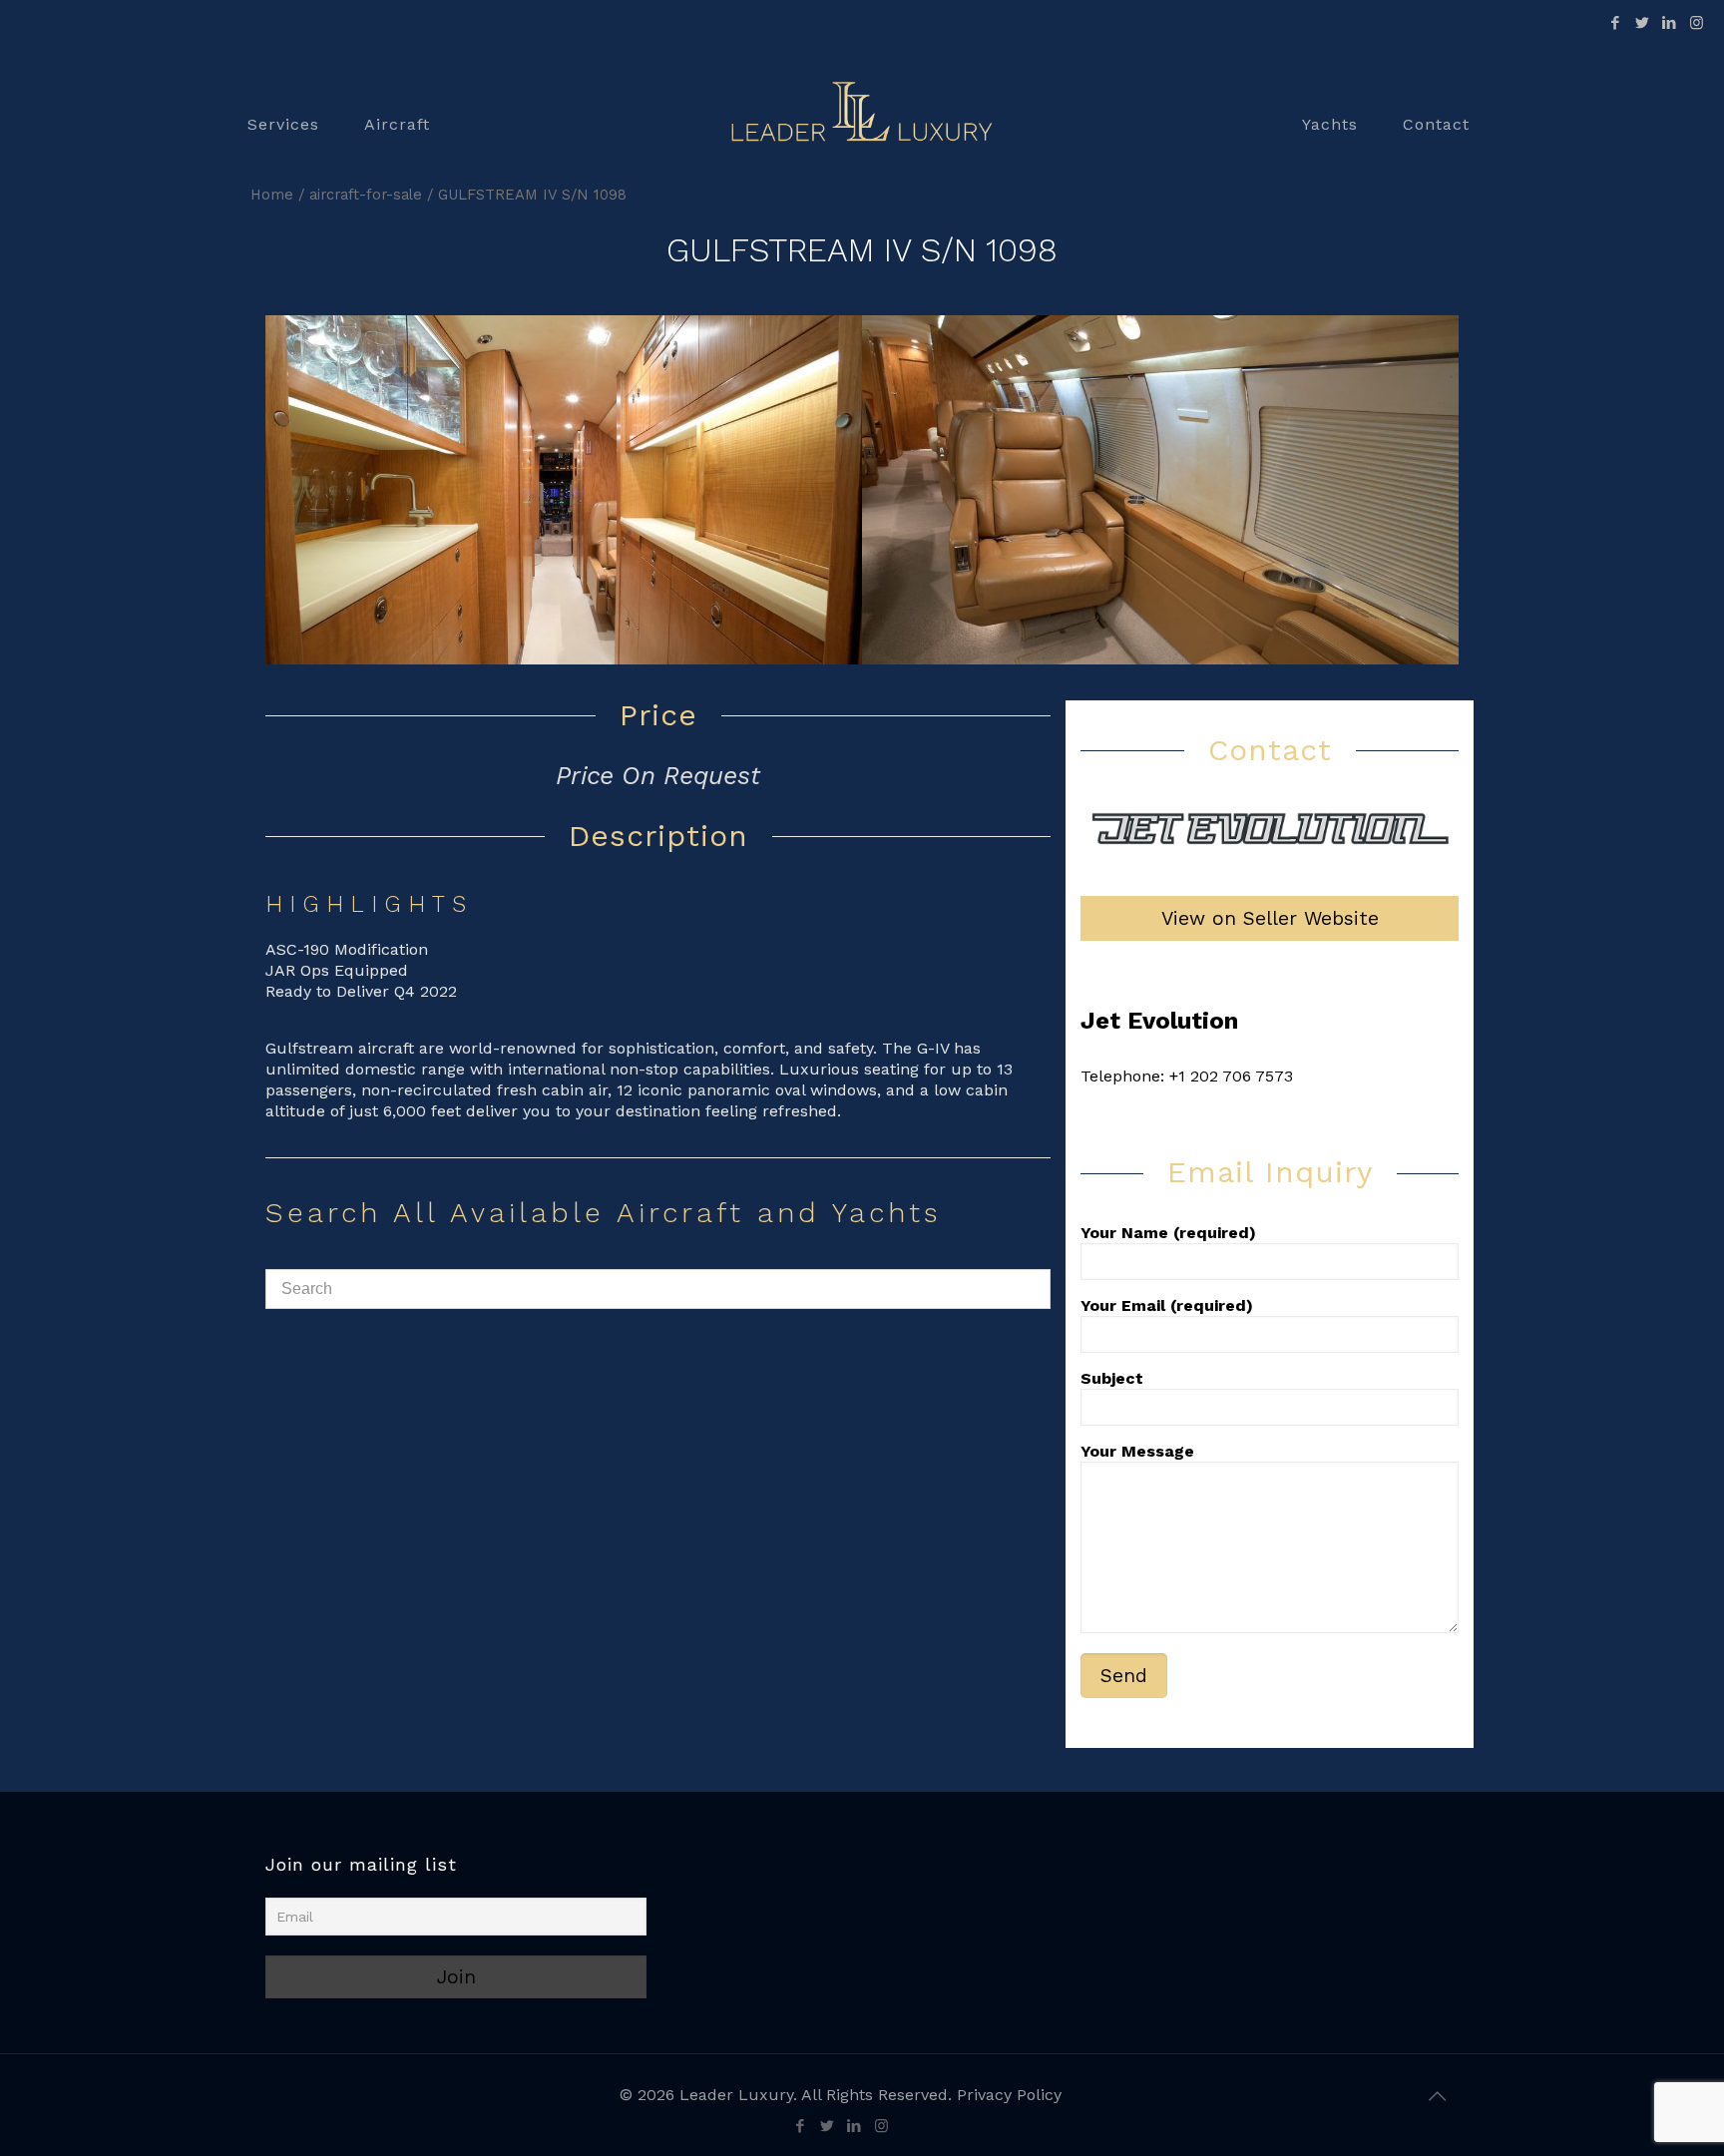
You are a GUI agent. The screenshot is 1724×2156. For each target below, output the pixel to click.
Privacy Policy (1009, 2095)
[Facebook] (1616, 23)
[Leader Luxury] (862, 125)
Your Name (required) (1168, 1233)
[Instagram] (1697, 23)
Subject (1112, 1378)
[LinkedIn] (1670, 23)
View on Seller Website (1270, 918)
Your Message (1137, 1451)
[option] (564, 490)
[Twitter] (1643, 23)
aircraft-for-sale (366, 195)
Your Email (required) (1167, 1305)
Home (272, 195)
